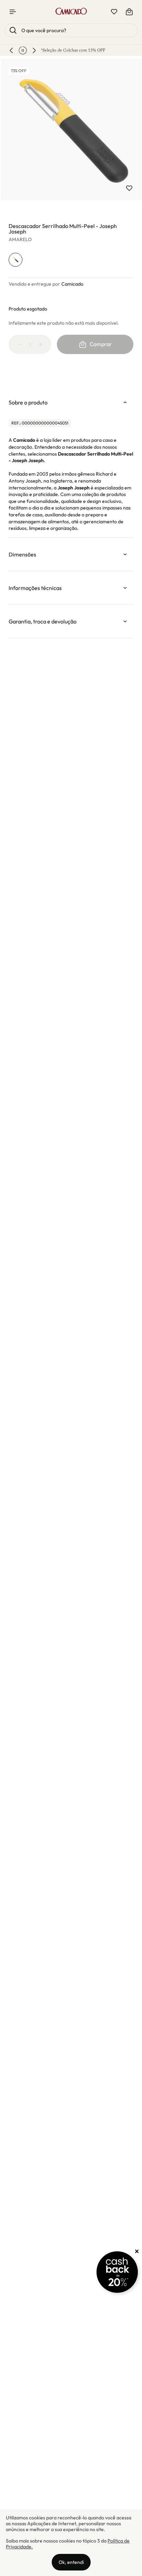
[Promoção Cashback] (117, 2272)
